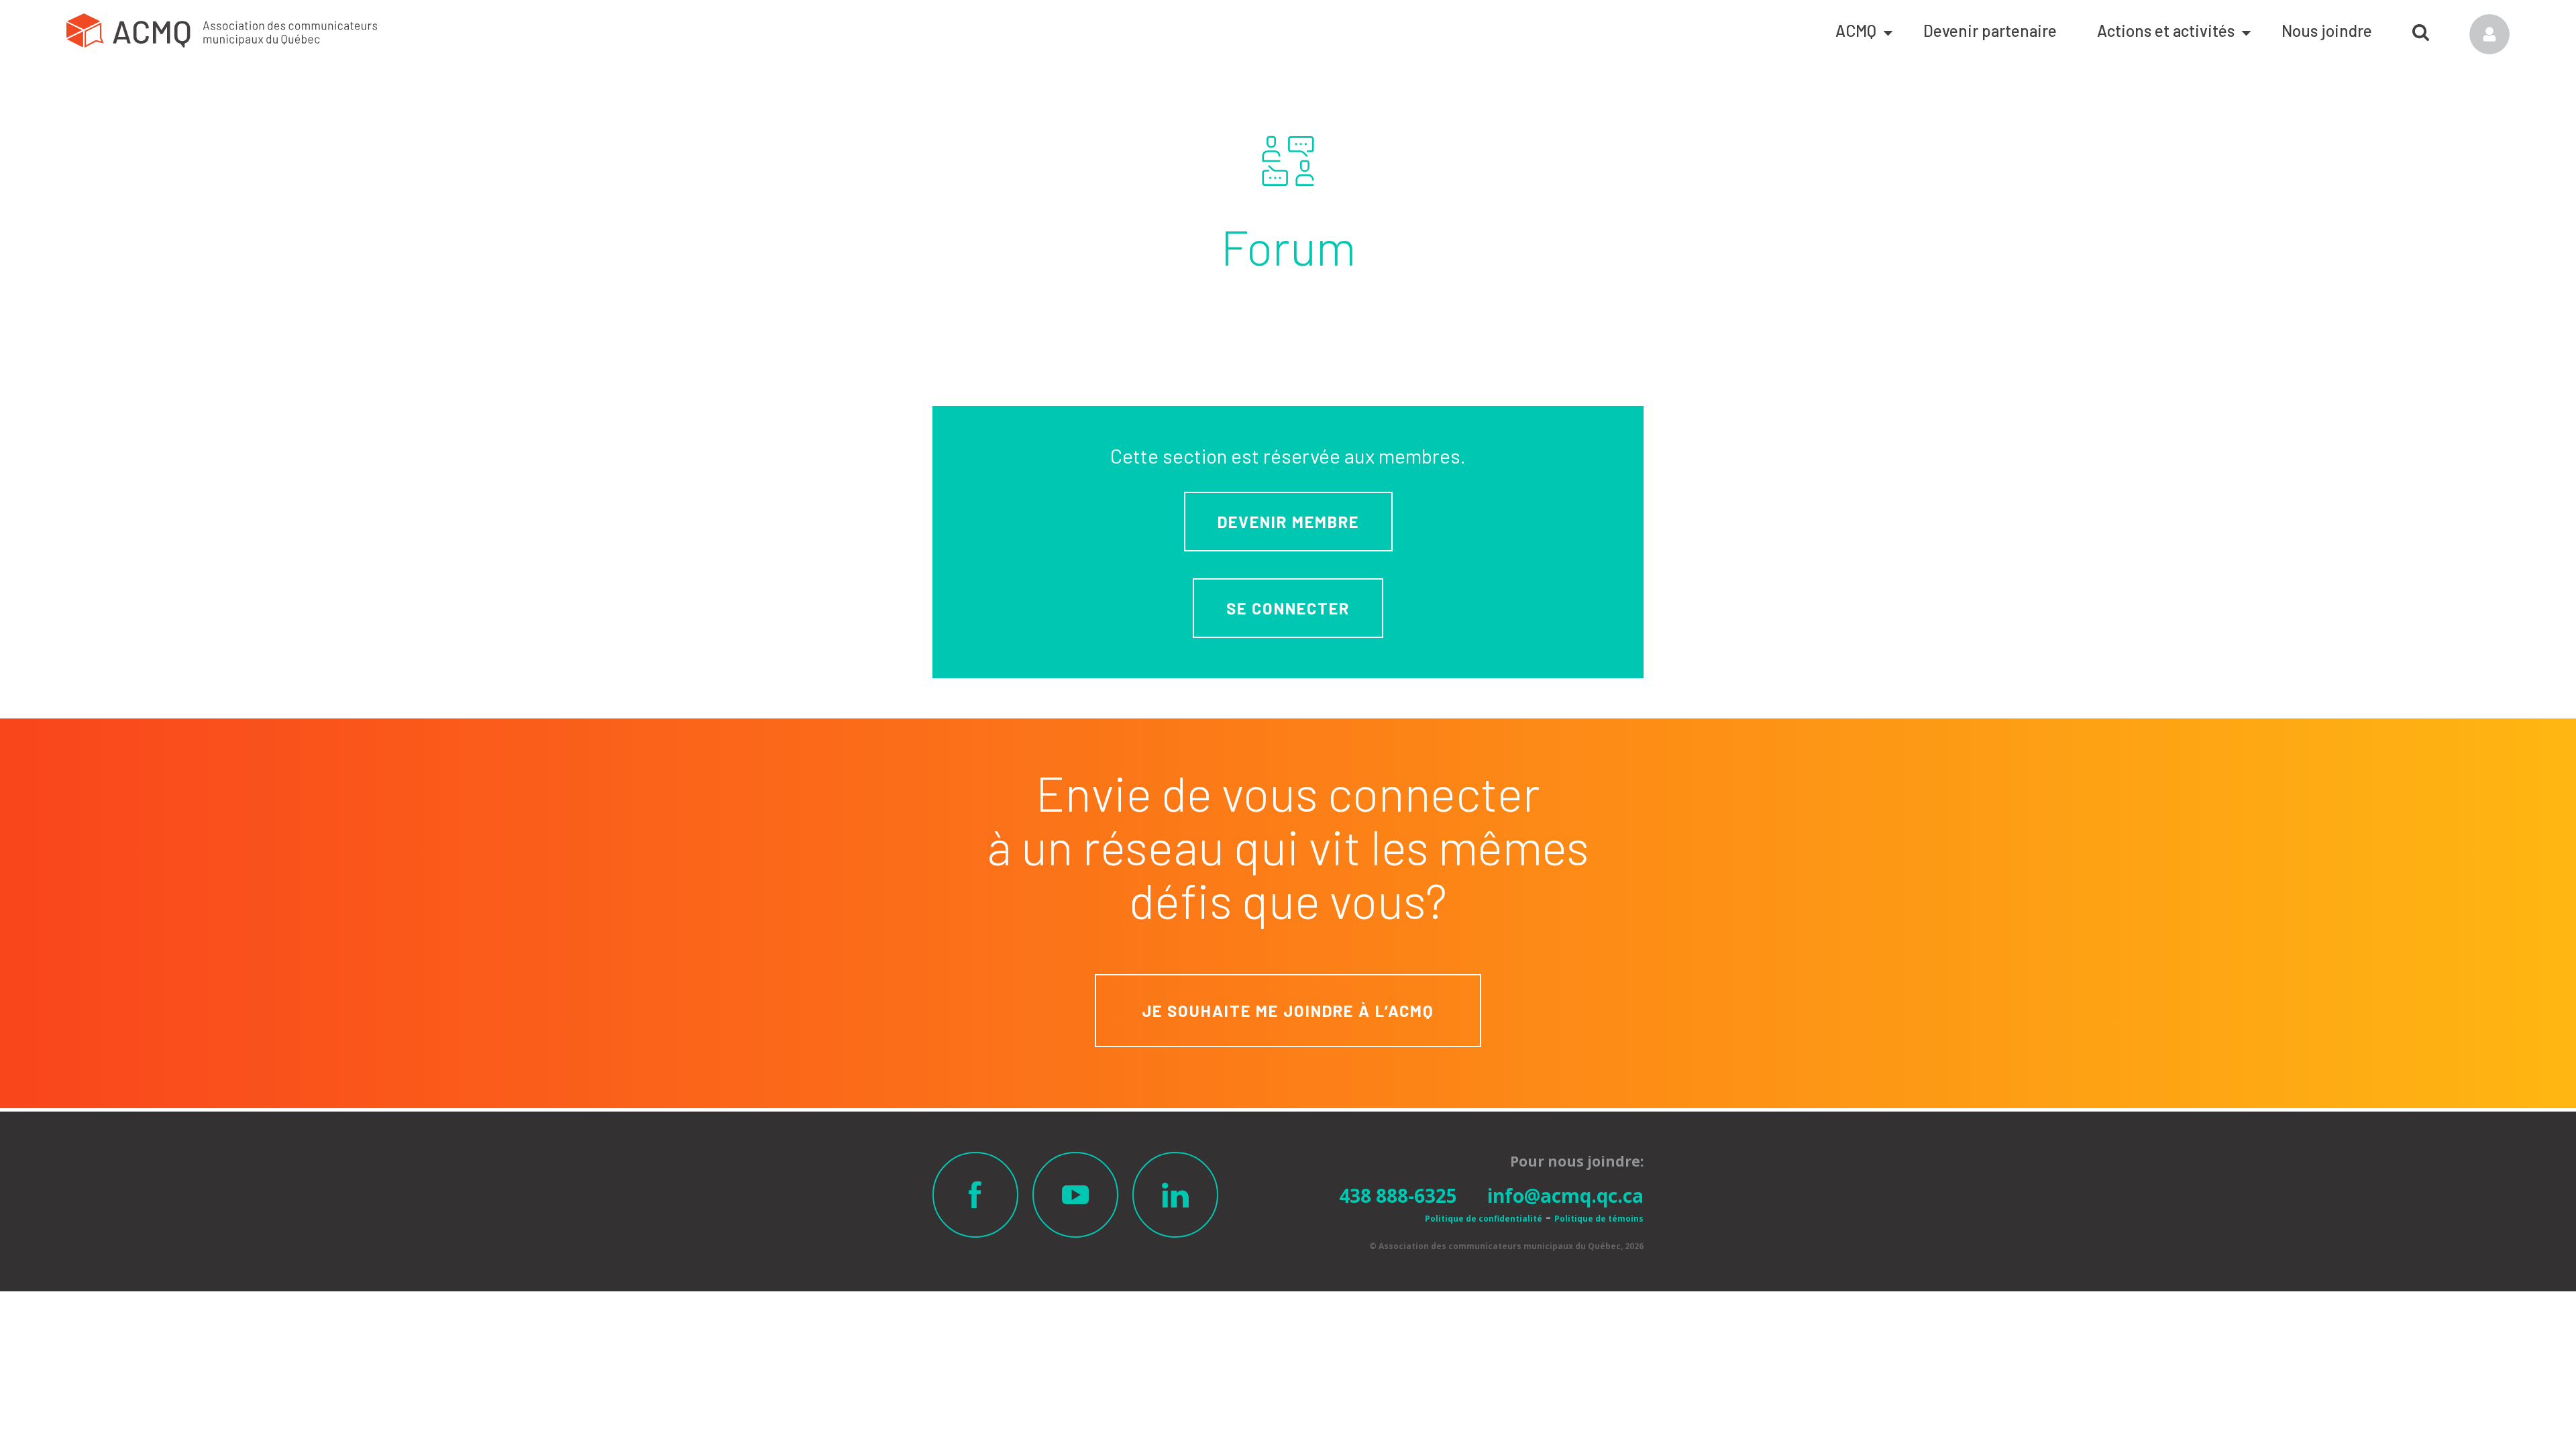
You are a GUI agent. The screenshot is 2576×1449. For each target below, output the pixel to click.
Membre (2489, 34)
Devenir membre (1288, 522)
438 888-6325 (1398, 1195)
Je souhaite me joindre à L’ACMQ (1288, 1011)
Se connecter (1288, 608)
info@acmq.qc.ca (1565, 1195)
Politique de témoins (1599, 1219)
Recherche (2421, 28)
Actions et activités (2166, 31)
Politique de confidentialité (1484, 1219)
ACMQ (1856, 31)
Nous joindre (2327, 31)
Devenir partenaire (1990, 31)
